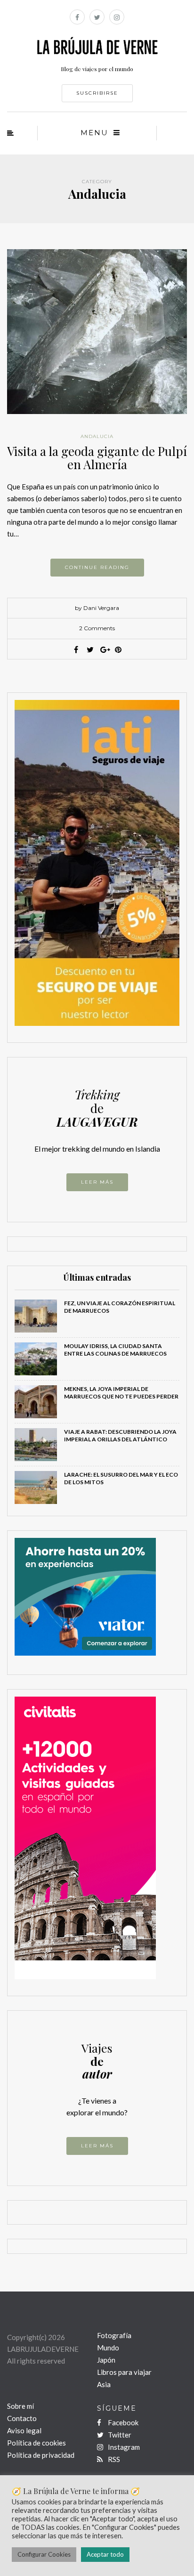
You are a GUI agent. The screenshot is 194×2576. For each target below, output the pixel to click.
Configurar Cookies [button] (44, 2554)
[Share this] (76, 650)
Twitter (119, 2435)
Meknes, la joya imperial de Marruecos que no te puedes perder (121, 1393)
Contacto (22, 2418)
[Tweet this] (90, 650)
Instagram (123, 2447)
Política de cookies (36, 2443)
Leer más (97, 1182)
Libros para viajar (124, 2372)
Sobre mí (20, 2406)
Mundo (108, 2348)
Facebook (122, 2422)
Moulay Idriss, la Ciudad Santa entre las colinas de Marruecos (115, 1350)
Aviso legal (24, 2430)
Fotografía (114, 2335)
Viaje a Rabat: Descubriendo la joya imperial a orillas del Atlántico (120, 1435)
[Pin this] (118, 650)
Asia (104, 2384)
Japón (106, 2360)
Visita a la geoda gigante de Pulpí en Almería (97, 458)
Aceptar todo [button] (105, 2554)
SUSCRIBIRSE (97, 93)
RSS (113, 2459)
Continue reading (97, 567)
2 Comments (97, 628)
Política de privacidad (41, 2455)
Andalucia (97, 436)
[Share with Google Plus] (104, 650)
